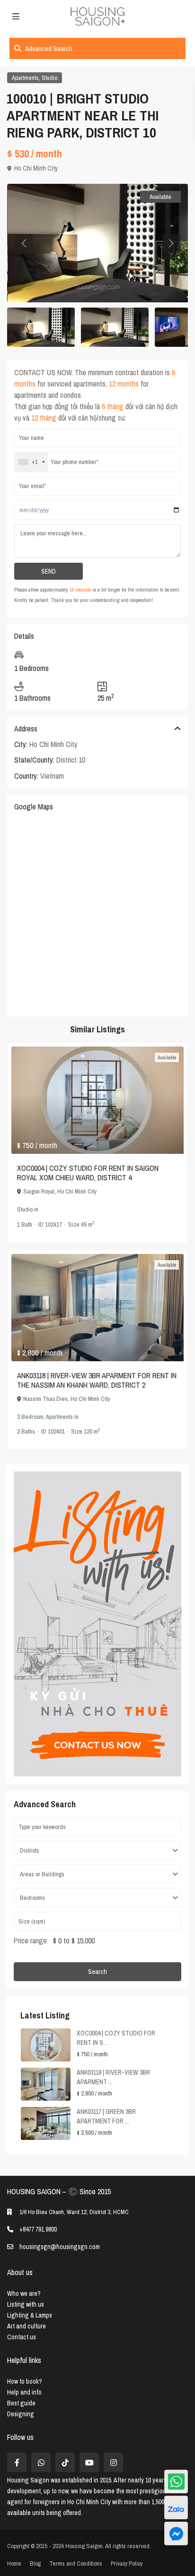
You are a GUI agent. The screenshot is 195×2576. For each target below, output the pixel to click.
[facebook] (17, 2462)
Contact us (22, 2337)
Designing (21, 2414)
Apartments (25, 78)
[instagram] (113, 2462)
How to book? (25, 2381)
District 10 (71, 760)
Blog (35, 2563)
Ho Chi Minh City (36, 168)
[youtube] (89, 2462)
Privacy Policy (127, 2563)
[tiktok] (65, 2462)
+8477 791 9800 (38, 2229)
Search (97, 1972)
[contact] (176, 2533)
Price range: (31, 1941)
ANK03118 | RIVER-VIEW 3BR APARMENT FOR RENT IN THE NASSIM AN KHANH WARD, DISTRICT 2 (97, 1380)
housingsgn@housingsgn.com (60, 2247)
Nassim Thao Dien (45, 1399)
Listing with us (26, 2304)
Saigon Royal (39, 1191)
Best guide (21, 2403)
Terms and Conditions (76, 2563)
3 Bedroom (30, 1417)
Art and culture (27, 2326)
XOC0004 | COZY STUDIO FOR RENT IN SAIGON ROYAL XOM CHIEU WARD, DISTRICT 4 (88, 1173)
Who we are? (24, 2293)
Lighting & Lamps (30, 2315)
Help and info (24, 2392)
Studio (49, 78)
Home (14, 2563)
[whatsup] (41, 2462)
